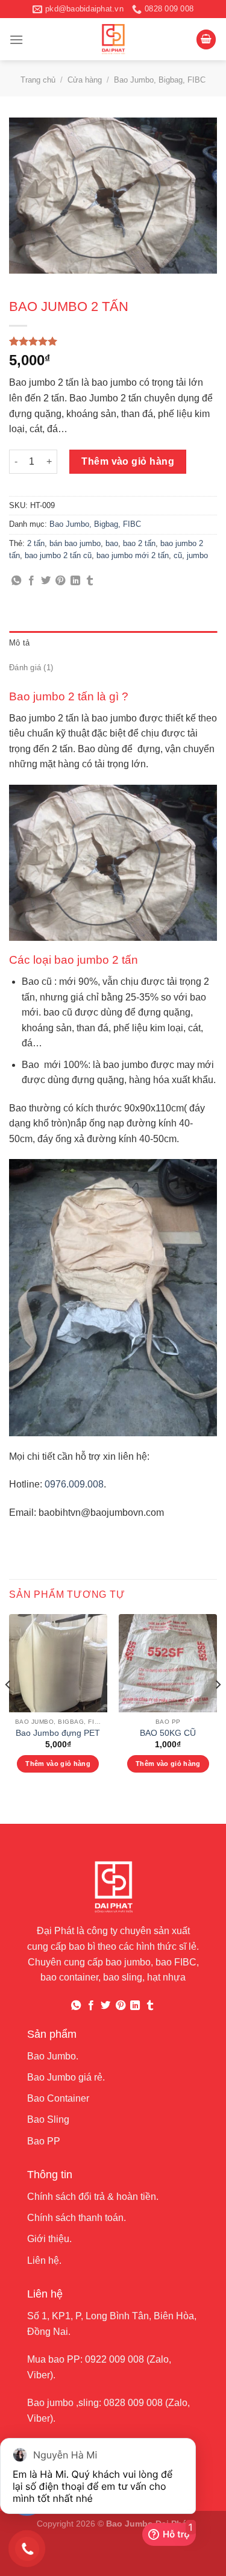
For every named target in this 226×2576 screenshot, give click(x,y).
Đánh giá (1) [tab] (31, 668)
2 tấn (36, 543)
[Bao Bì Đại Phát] (113, 39)
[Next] (218, 1709)
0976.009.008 (74, 1484)
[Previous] (8, 1709)
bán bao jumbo (75, 543)
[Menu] (16, 39)
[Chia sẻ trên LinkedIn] (75, 581)
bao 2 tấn (139, 543)
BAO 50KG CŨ (168, 1733)
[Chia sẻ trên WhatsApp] (16, 581)
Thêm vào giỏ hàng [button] (58, 1764)
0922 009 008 (115, 2359)
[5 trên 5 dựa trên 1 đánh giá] (113, 341)
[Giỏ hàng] (206, 39)
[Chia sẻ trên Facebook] (31, 581)
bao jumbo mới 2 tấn (133, 555)
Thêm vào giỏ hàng (128, 461)
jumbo (197, 555)
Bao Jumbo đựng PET (58, 1733)
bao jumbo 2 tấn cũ (58, 555)
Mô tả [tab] (19, 643)
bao (112, 543)
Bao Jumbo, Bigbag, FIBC (160, 80)
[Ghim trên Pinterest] (60, 581)
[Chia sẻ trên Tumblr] (90, 581)
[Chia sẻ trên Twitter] (46, 581)
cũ (178, 555)
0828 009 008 (133, 2403)
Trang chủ (38, 80)
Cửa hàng (85, 80)
